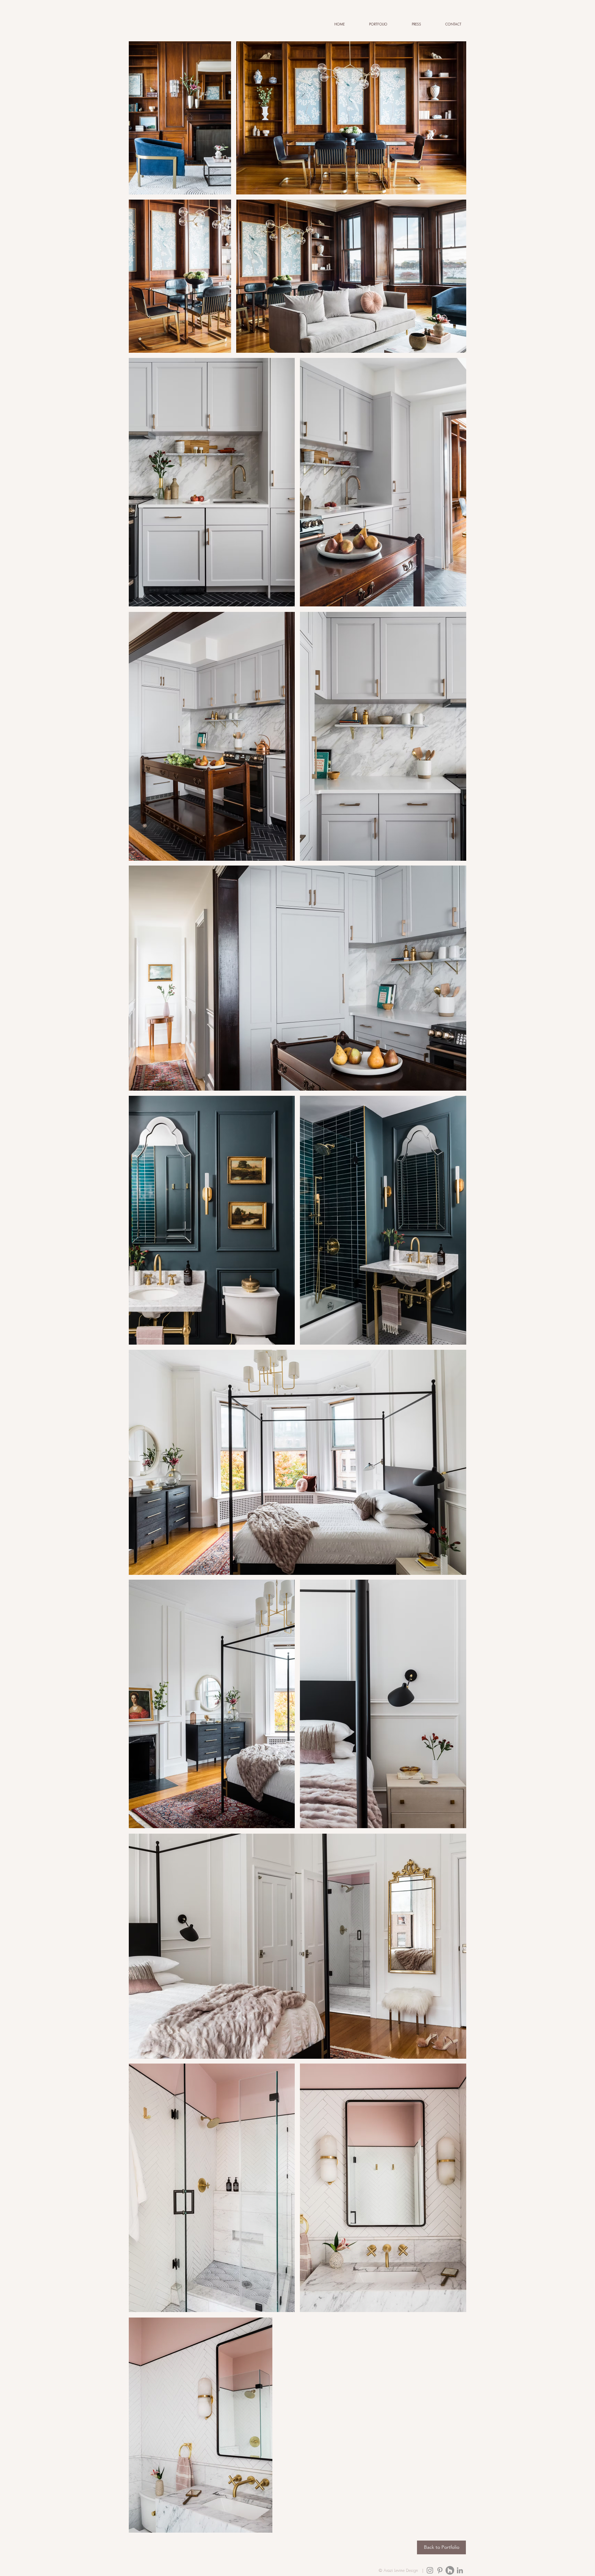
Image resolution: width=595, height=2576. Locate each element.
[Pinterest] (440, 2570)
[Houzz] (450, 2570)
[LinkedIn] (460, 2570)
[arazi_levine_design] (430, 2570)
